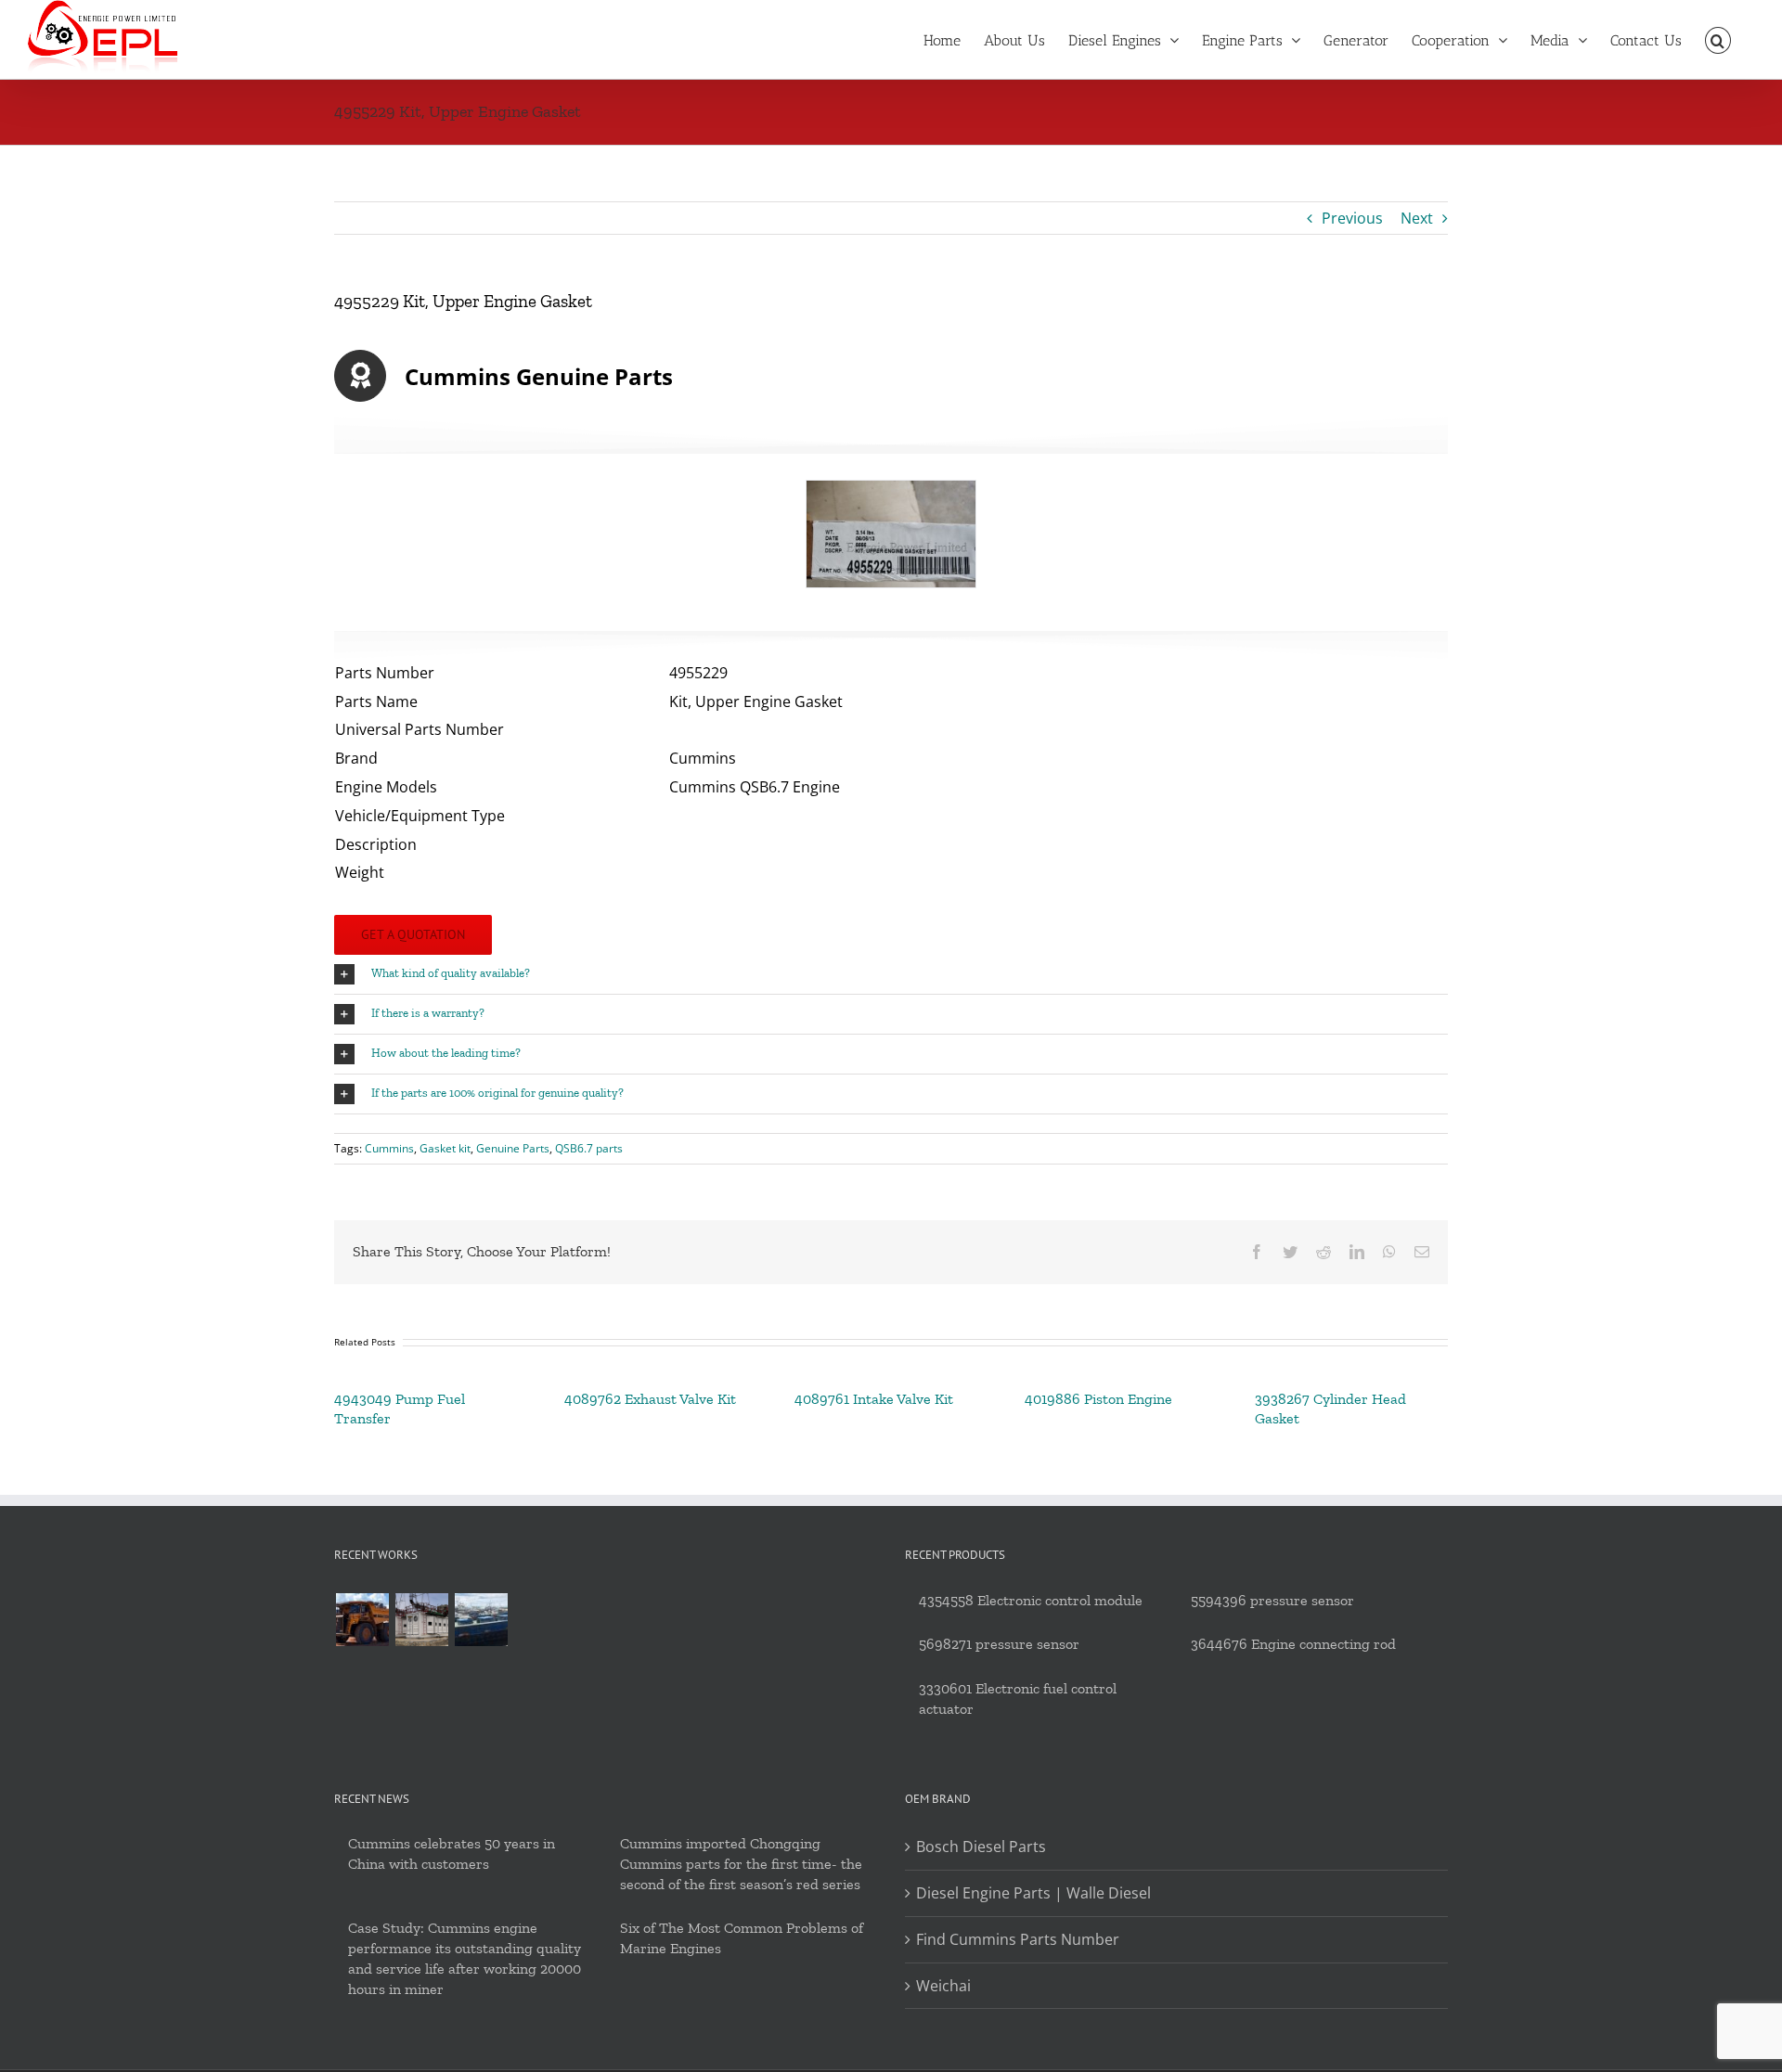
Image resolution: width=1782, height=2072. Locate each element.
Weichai (943, 1986)
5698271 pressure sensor (999, 1644)
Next (1417, 218)
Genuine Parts (513, 1148)
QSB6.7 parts (589, 1148)
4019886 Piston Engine (1098, 1399)
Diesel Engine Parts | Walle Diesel (1033, 1893)
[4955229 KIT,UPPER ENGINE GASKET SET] (891, 534)
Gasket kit (445, 1148)
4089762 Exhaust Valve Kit (650, 1399)
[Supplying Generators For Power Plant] (421, 1620)
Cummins (389, 1148)
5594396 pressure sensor (1272, 1600)
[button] (1718, 39)
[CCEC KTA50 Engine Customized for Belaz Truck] (362, 1620)
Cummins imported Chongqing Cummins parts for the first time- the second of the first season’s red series (741, 1864)
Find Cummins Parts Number (1018, 1939)
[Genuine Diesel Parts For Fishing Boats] (481, 1620)
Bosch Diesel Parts (981, 1847)
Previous (1352, 218)
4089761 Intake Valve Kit (874, 1399)
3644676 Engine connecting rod (1293, 1644)
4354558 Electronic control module (1031, 1600)
